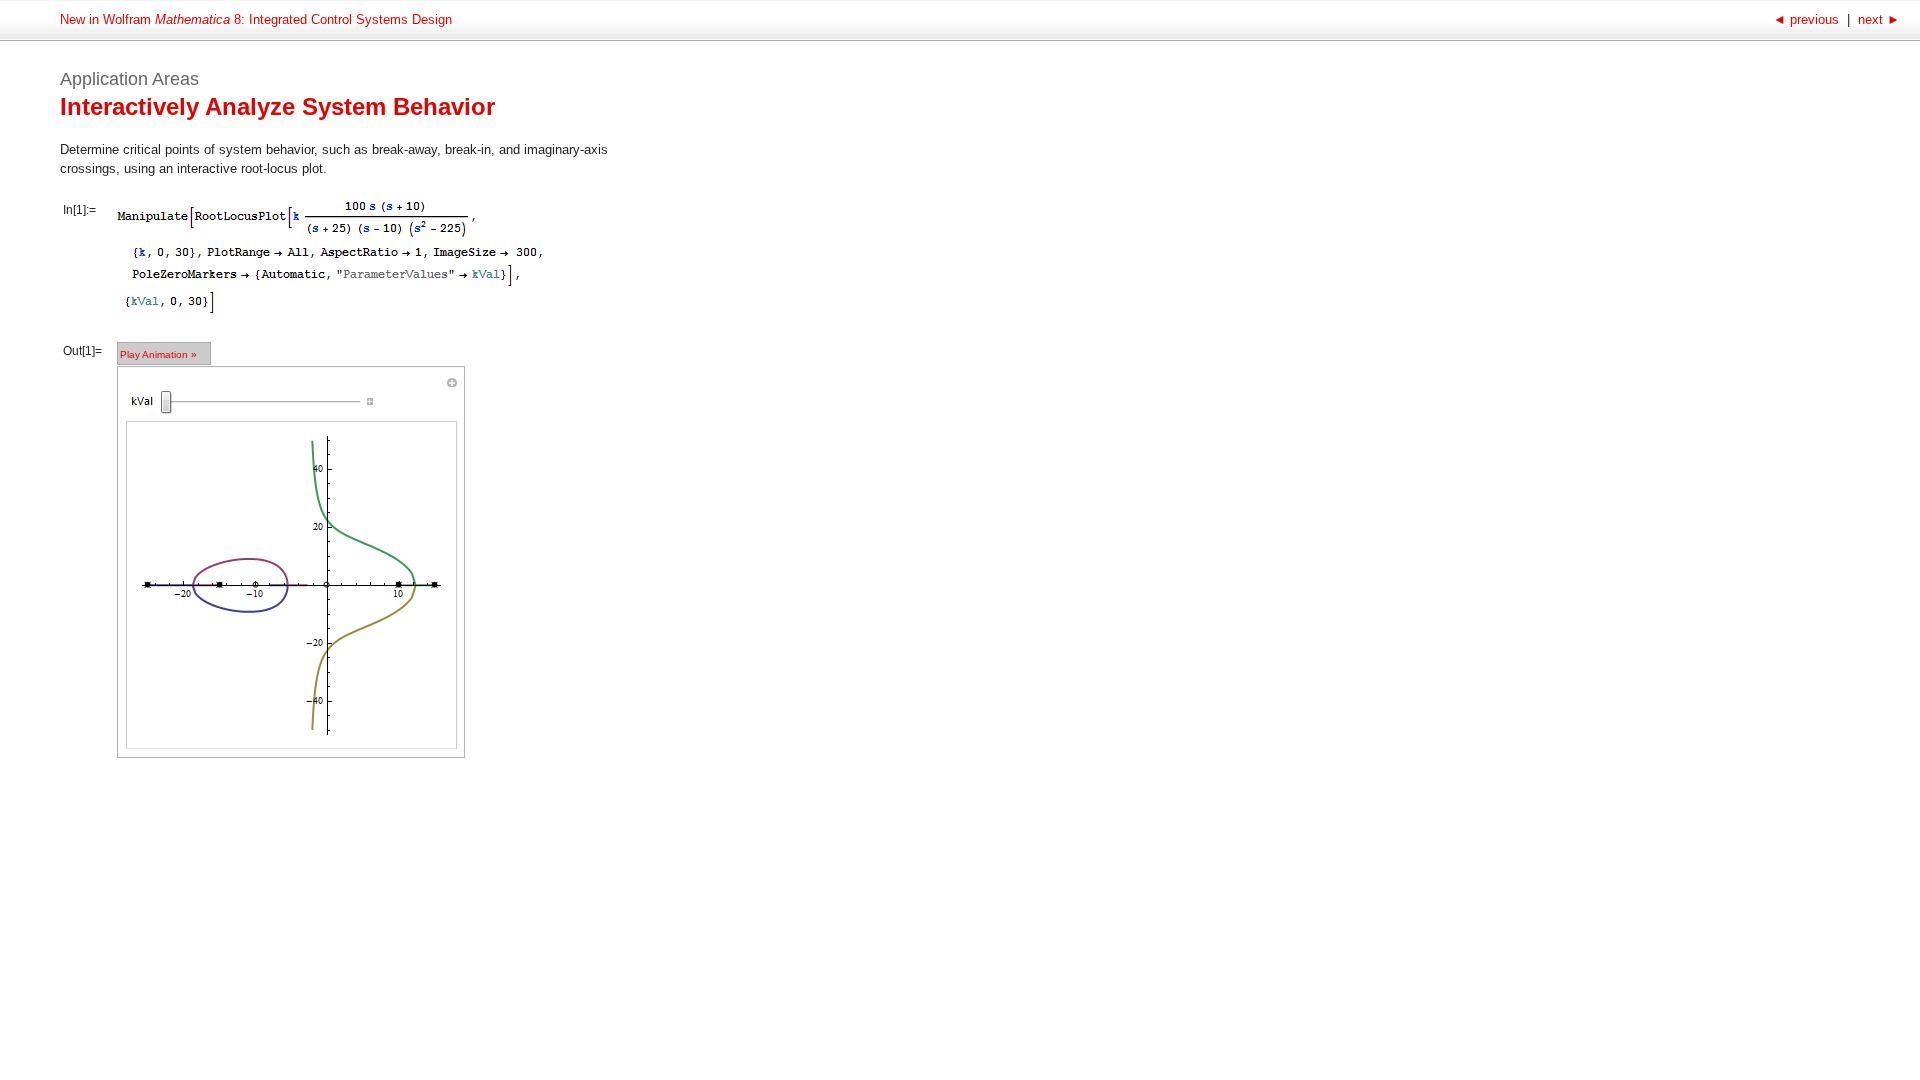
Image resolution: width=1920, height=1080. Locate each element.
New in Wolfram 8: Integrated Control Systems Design (256, 19)
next (1877, 19)
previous (1808, 19)
